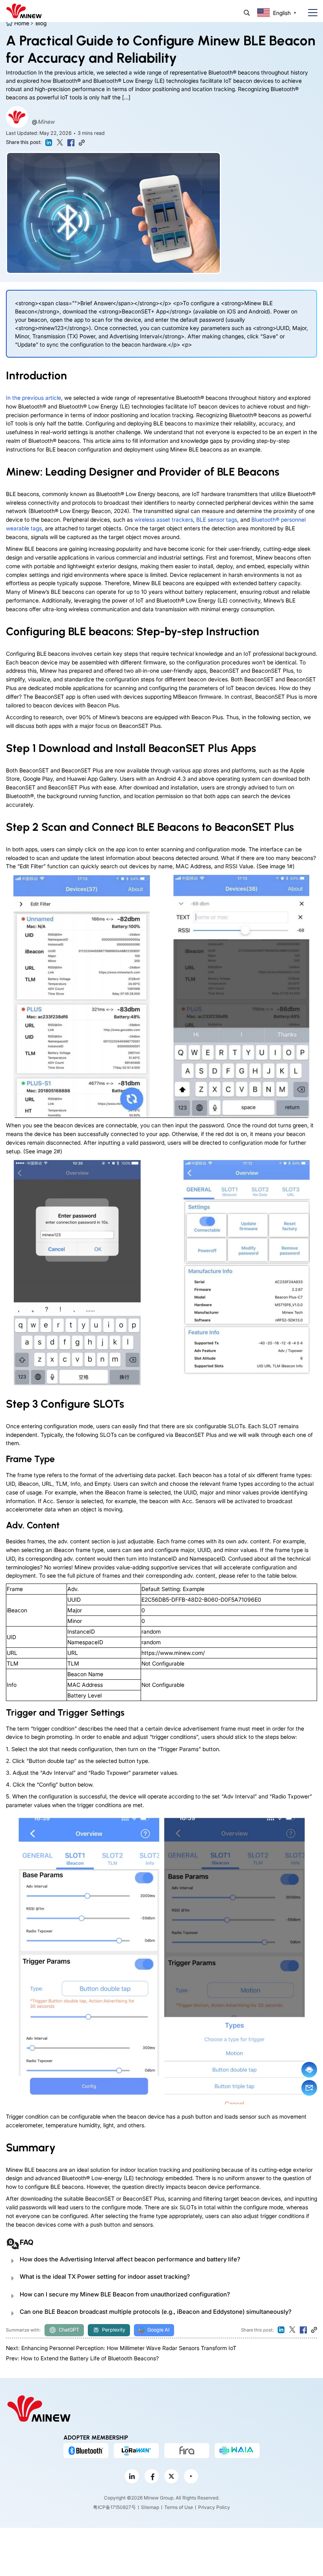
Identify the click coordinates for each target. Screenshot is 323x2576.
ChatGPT (69, 2330)
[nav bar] (310, 13)
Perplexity (114, 2330)
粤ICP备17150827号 (114, 2507)
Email (309, 2088)
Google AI (158, 2330)
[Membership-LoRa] (136, 2451)
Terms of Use (179, 2507)
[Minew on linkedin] (132, 2476)
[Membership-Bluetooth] (86, 2451)
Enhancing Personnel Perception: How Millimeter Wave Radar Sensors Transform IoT (129, 2348)
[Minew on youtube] (191, 2476)
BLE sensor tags (217, 519)
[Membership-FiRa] (187, 2451)
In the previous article (33, 398)
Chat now (309, 2070)
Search (247, 13)
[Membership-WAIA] (237, 2451)
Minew (46, 122)
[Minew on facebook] (152, 2476)
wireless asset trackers (164, 519)
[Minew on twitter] (171, 2476)
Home (22, 23)
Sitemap (150, 2507)
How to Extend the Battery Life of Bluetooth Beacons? (90, 2358)
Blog (41, 23)
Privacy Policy (214, 2507)
